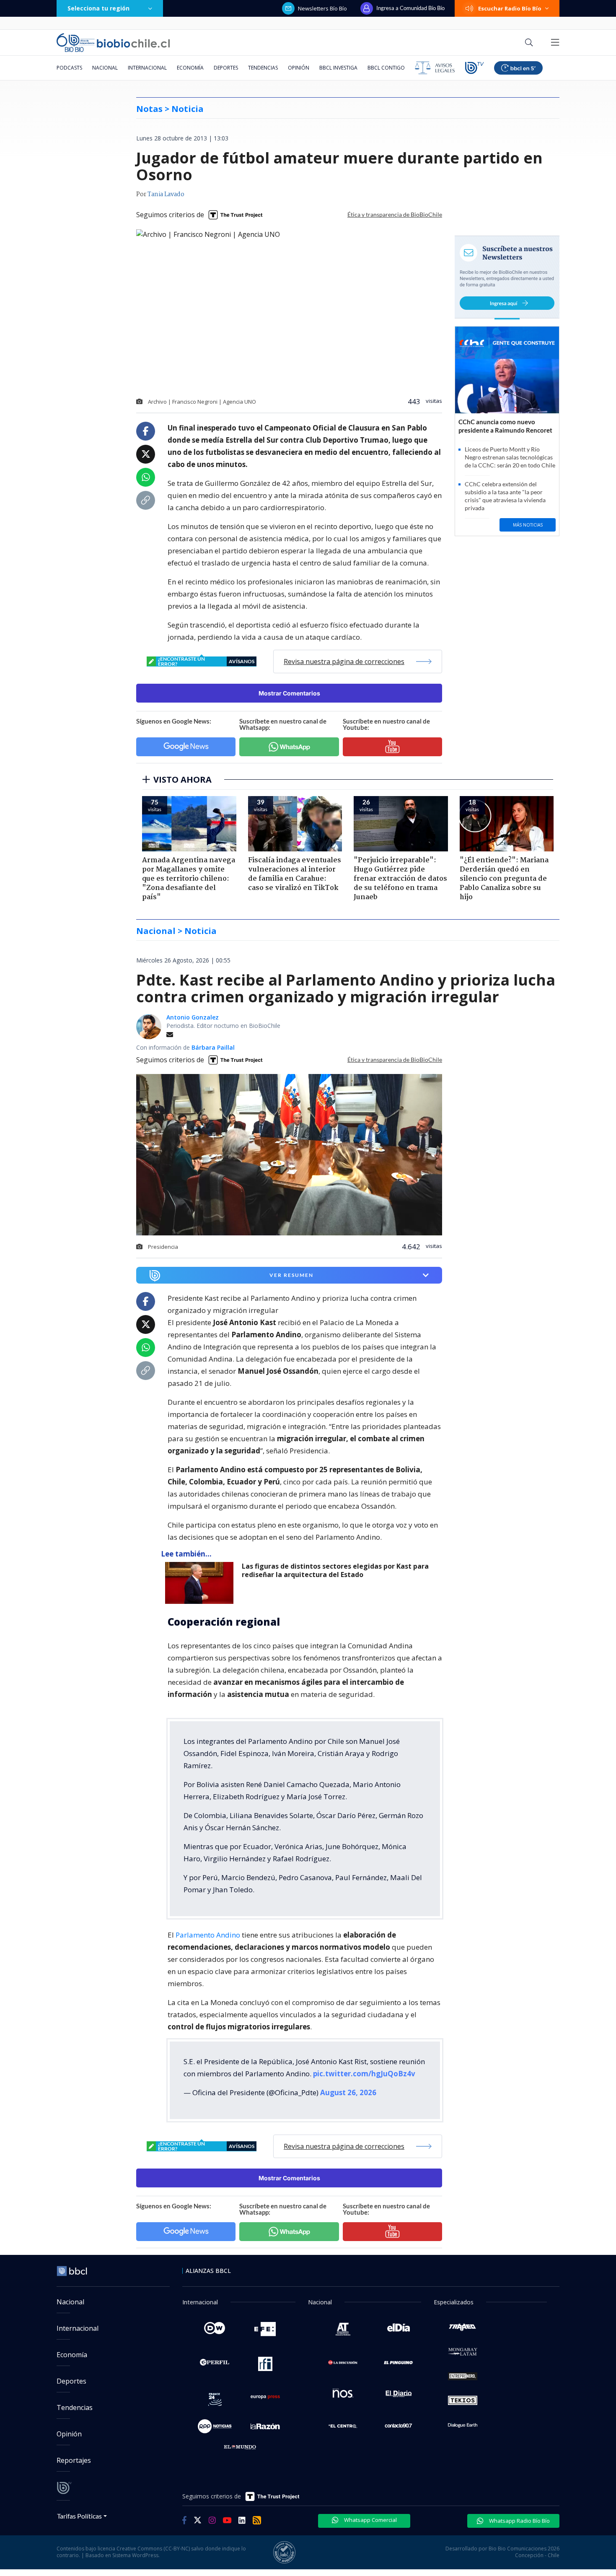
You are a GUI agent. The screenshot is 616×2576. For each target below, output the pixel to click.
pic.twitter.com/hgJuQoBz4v (364, 2074)
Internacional (147, 68)
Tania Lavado (166, 195)
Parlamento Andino (208, 1935)
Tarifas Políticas (79, 2516)
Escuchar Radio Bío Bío (510, 8)
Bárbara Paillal (213, 1047)
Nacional (105, 68)
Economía (190, 68)
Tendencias (263, 68)
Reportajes (74, 2460)
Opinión (299, 68)
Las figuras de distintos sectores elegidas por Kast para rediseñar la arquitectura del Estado (335, 1571)
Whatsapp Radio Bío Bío (519, 2521)
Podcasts (69, 68)
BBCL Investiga (338, 68)
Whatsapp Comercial (370, 2520)
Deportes (226, 68)
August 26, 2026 (348, 2092)
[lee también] (201, 1583)
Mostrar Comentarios (289, 693)
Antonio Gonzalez (193, 1017)
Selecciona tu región (98, 8)
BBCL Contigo (386, 68)
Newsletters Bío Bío (322, 8)
